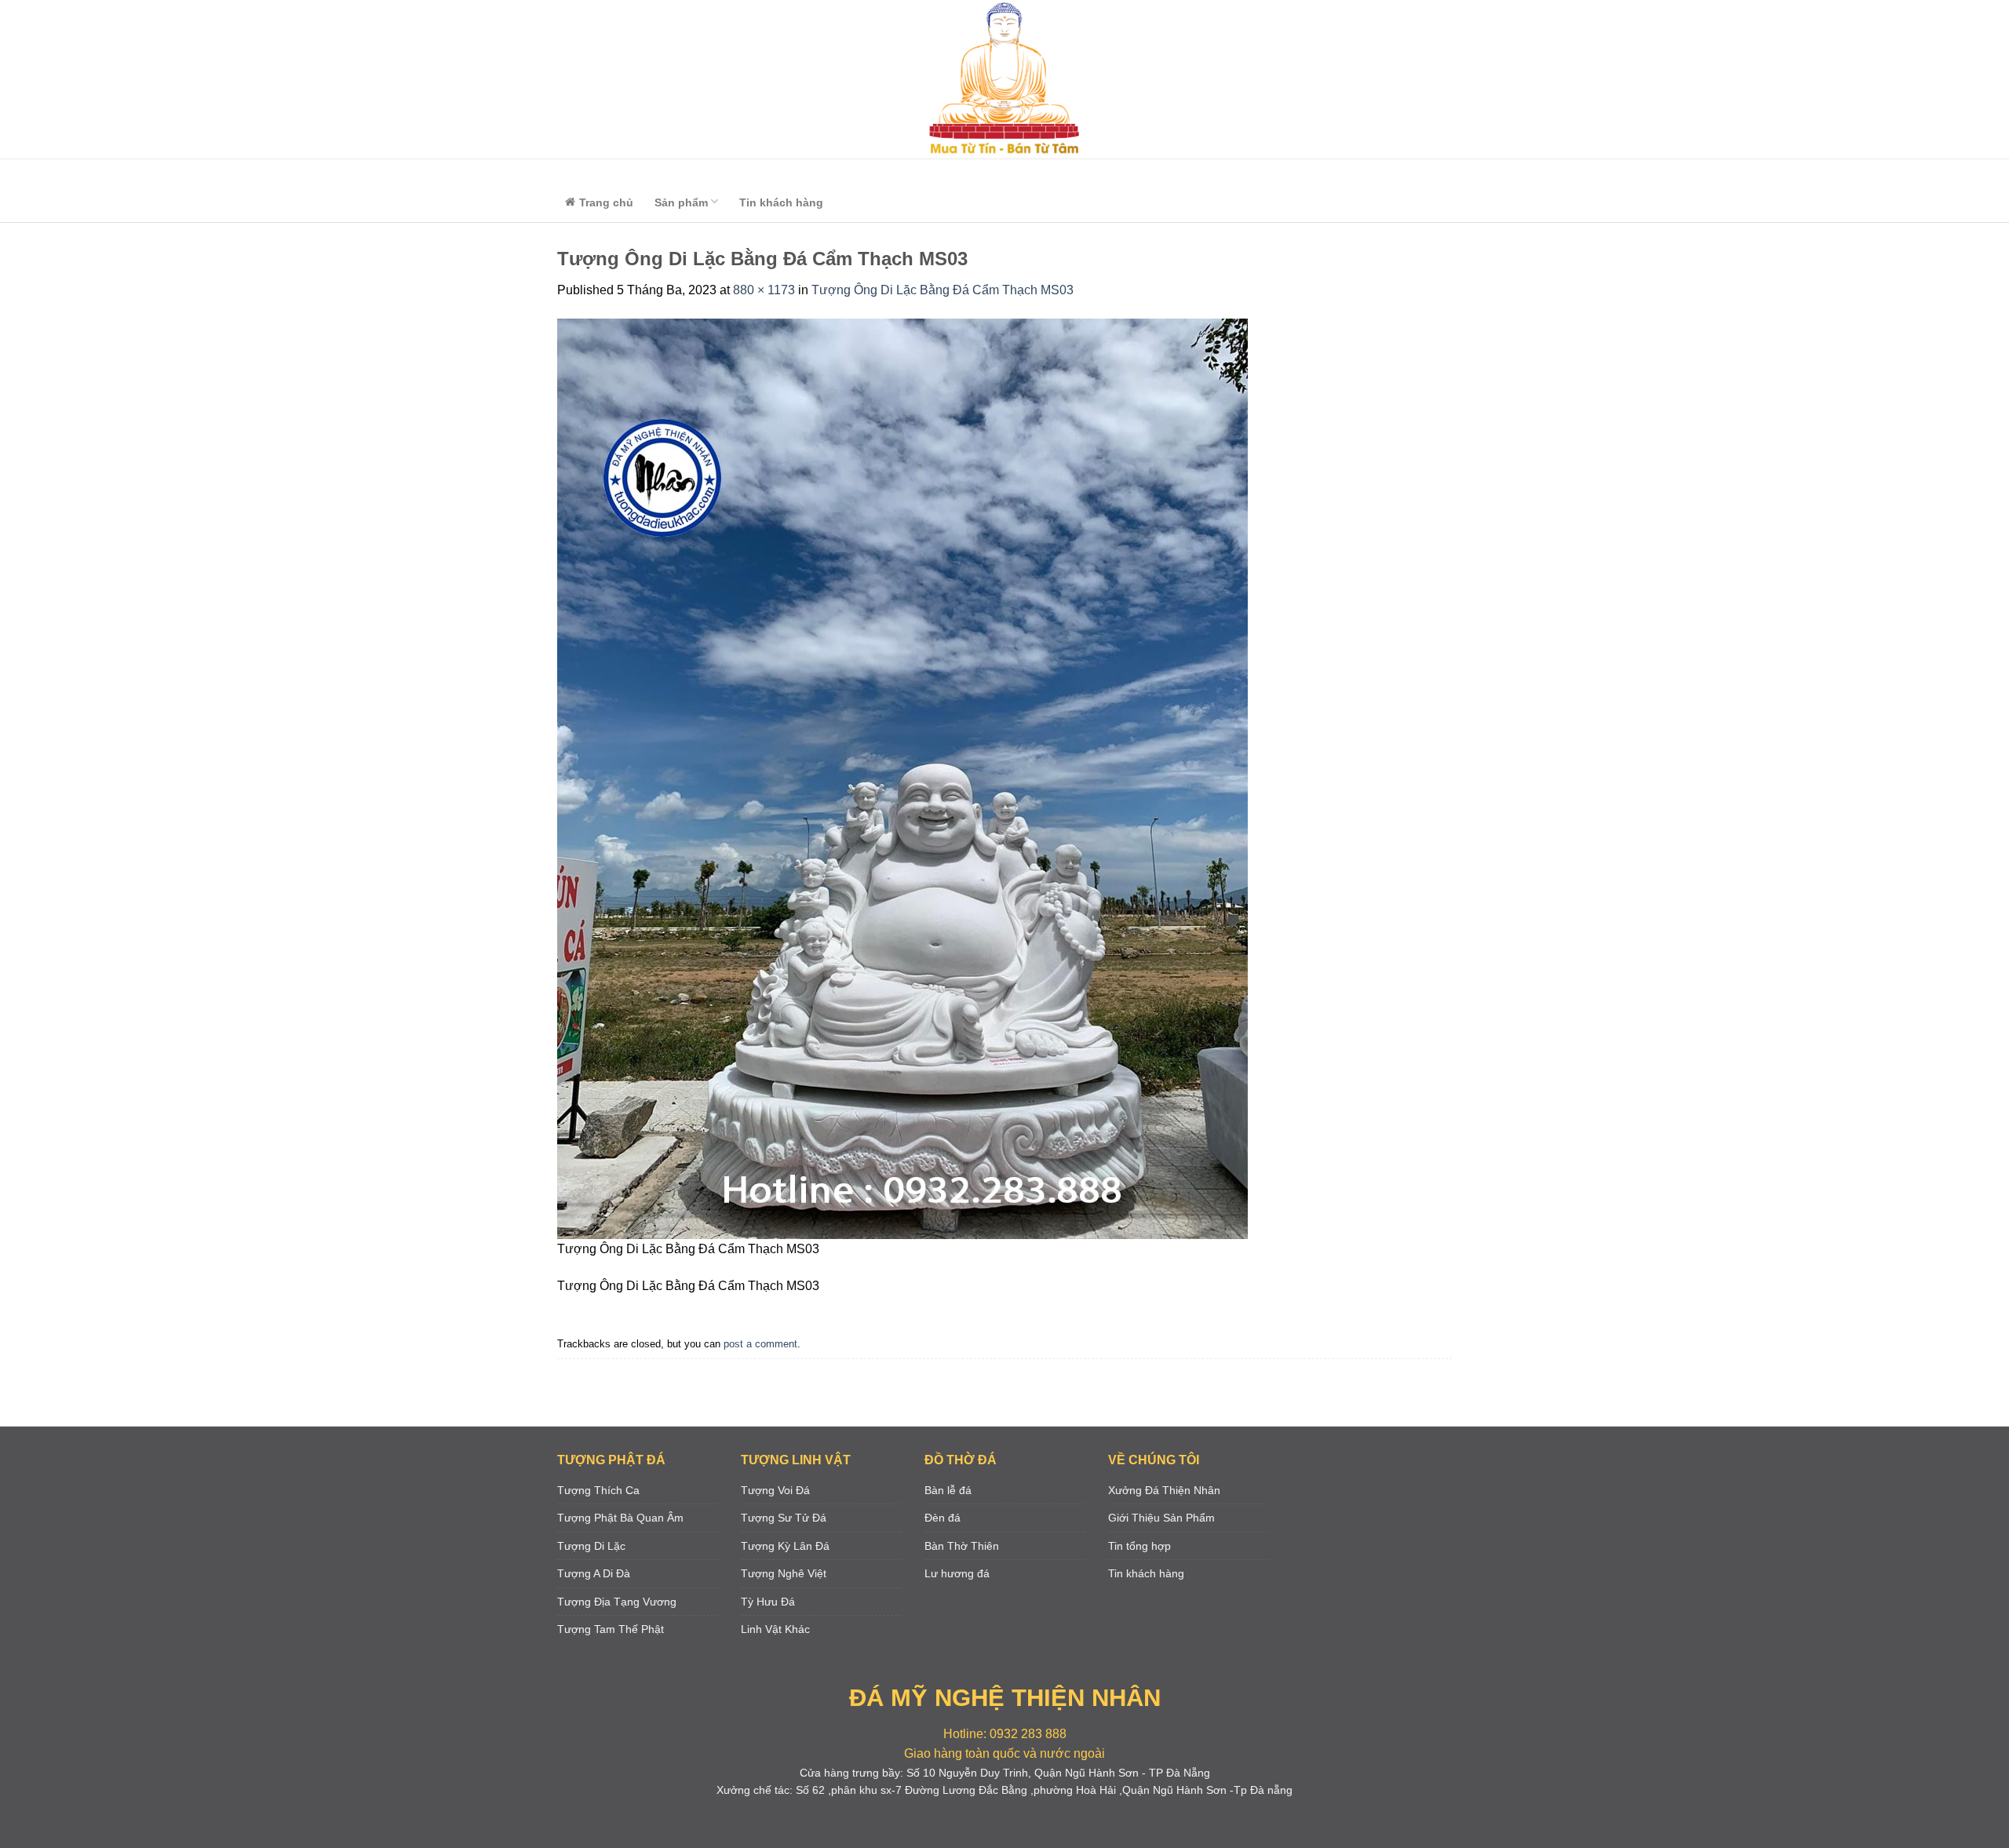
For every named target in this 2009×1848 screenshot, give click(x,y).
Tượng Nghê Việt (784, 1573)
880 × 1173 (764, 290)
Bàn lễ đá (948, 1490)
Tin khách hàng (781, 202)
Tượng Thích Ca (598, 1490)
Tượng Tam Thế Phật (611, 1629)
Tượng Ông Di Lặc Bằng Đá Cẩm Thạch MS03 (943, 290)
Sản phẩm (681, 202)
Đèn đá (943, 1518)
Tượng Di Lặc (591, 1546)
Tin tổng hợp (1139, 1546)
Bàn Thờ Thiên (962, 1546)
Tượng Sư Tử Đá (784, 1518)
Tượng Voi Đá (775, 1490)
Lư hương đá (957, 1573)
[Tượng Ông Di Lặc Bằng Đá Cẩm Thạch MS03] (902, 778)
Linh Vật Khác (775, 1629)
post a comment (760, 1344)
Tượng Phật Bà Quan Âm (620, 1518)
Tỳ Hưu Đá (768, 1602)
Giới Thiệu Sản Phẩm (1161, 1518)
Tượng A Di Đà (594, 1573)
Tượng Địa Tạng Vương (617, 1602)
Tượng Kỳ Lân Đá (785, 1546)
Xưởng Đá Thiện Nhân (1164, 1490)
